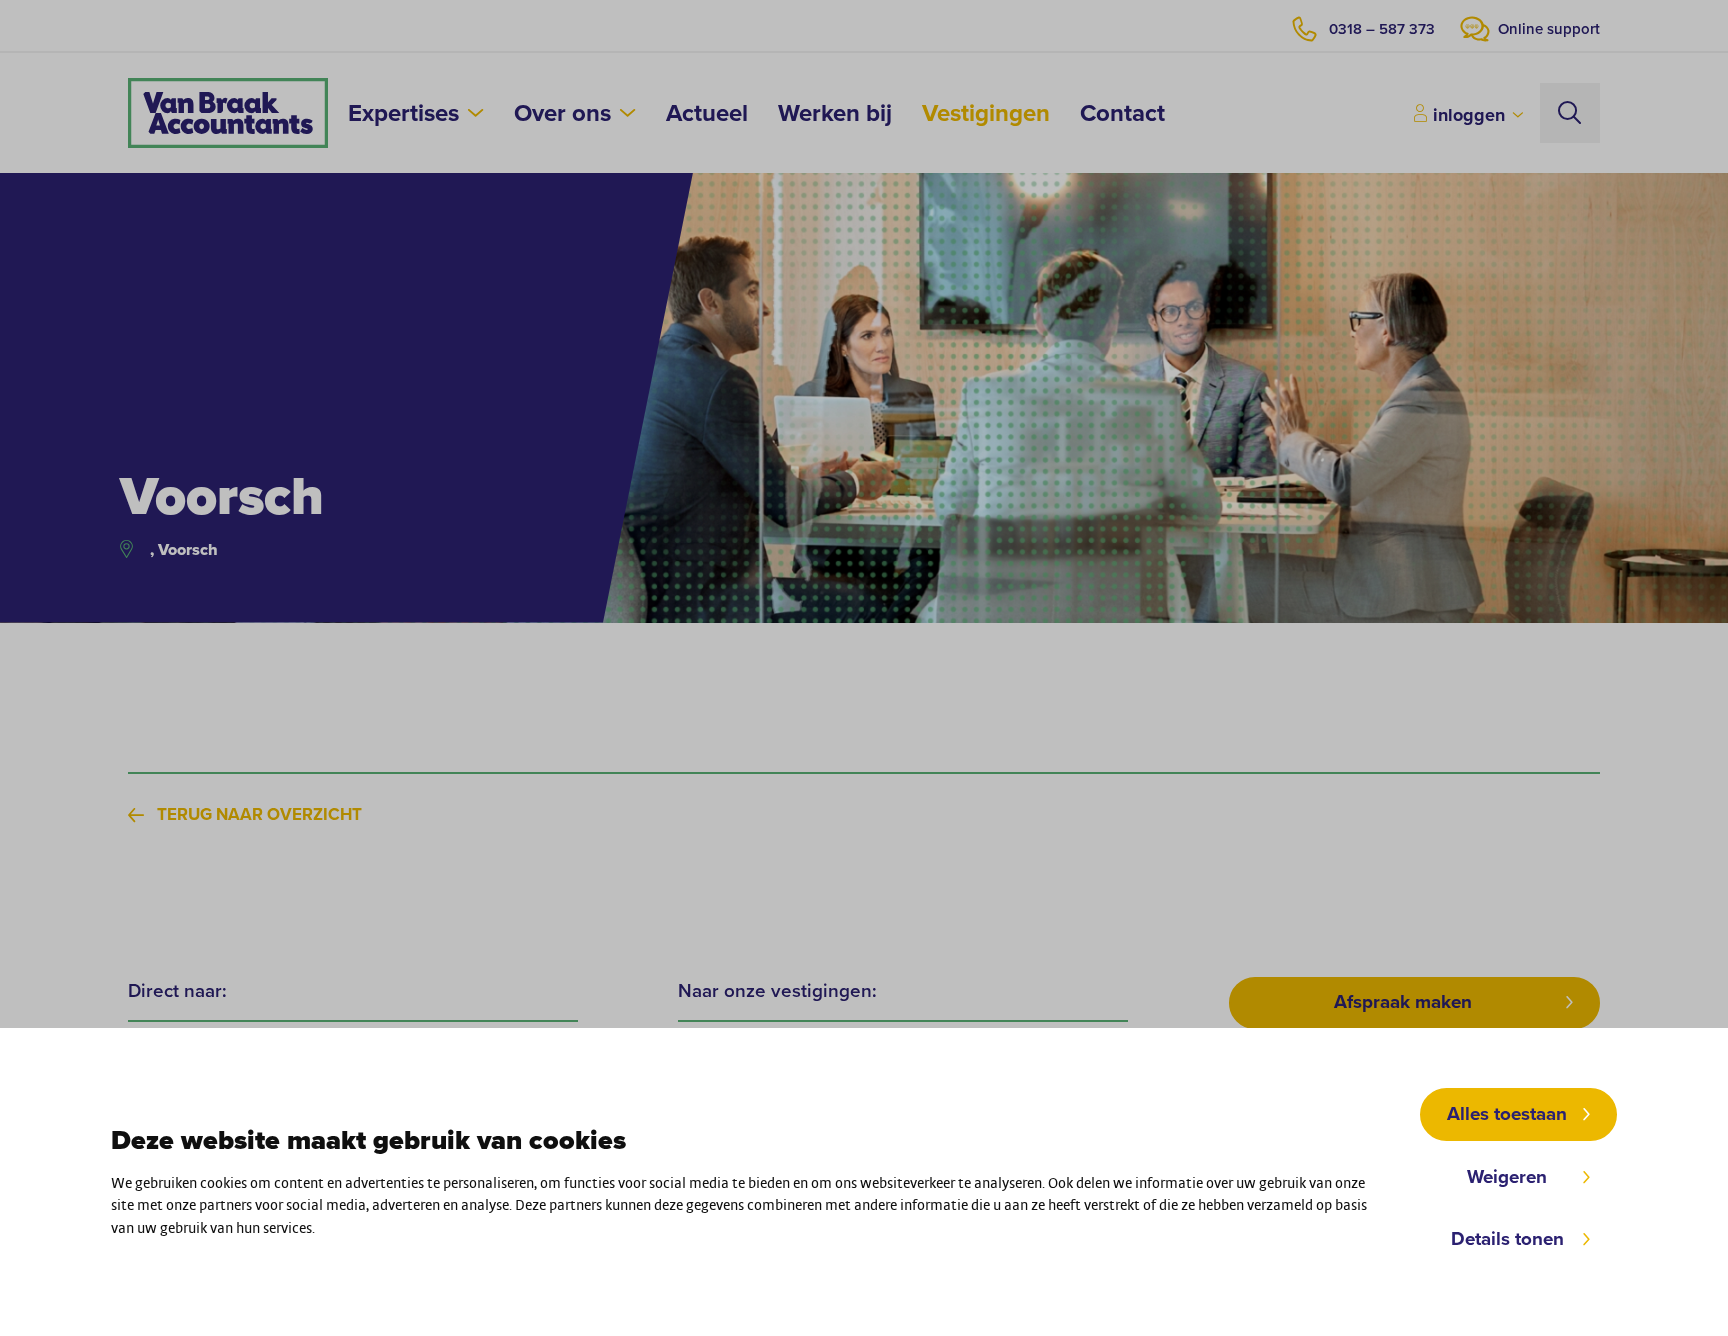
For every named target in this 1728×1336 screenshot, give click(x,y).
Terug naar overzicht (259, 815)
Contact (1122, 113)
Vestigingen (986, 113)
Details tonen (1507, 1239)
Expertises (403, 113)
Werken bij (835, 113)
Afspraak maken (1403, 1002)
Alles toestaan (1507, 1114)
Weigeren (1507, 1177)
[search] (1570, 113)
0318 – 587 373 (1382, 30)
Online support (1549, 30)
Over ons (562, 113)
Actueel (707, 113)
